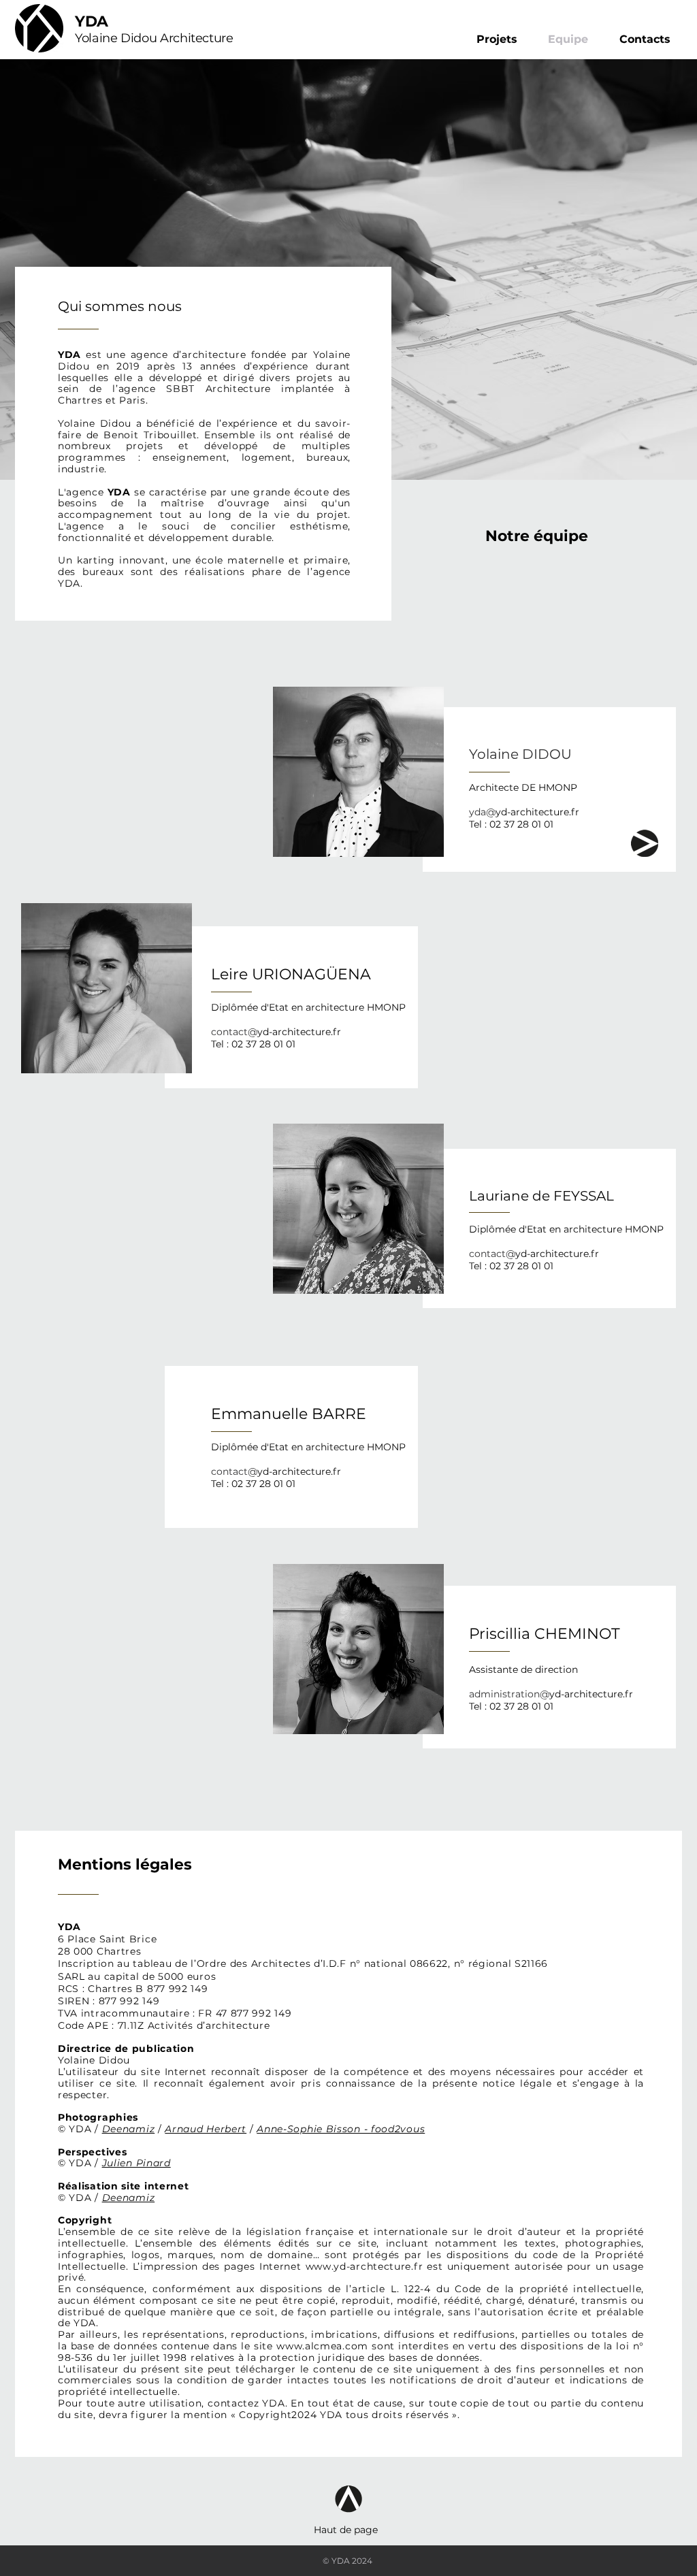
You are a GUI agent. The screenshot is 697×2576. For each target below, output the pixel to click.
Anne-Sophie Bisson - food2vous (341, 2129)
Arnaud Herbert (206, 2129)
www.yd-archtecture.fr (364, 2266)
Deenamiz (129, 2129)
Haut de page (346, 2530)
